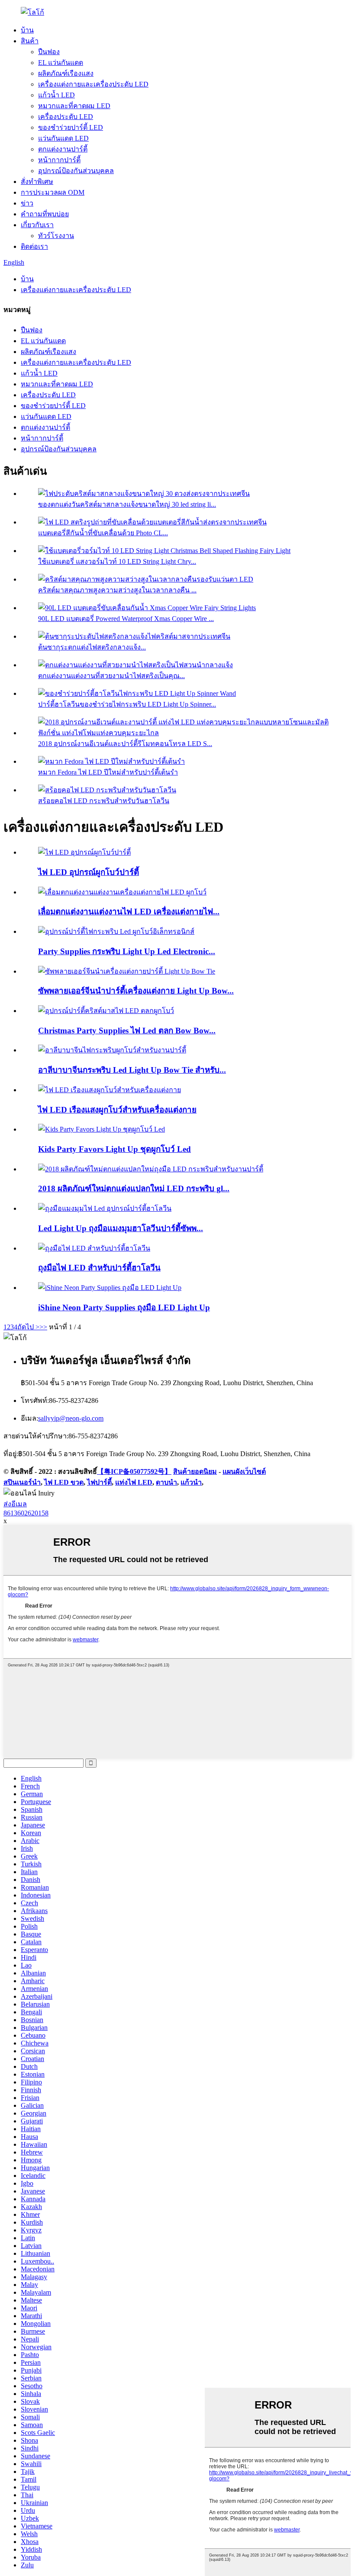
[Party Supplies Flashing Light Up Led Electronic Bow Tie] (116, 931)
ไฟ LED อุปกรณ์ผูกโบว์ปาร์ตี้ (89, 872)
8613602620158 (26, 1513)
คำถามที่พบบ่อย (45, 214)
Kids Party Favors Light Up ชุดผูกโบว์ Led (115, 1149)
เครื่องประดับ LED (66, 117)
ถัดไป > (28, 1327)
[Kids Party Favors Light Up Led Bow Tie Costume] (102, 1129)
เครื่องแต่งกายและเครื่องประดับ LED (93, 84)
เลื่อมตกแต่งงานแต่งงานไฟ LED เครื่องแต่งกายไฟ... (129, 912)
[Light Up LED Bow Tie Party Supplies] (84, 852)
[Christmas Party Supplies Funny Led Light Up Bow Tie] (106, 1011)
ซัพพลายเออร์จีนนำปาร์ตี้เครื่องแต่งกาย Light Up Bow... (136, 991)
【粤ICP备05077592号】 (134, 1471)
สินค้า (30, 41)
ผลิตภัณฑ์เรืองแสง (66, 73)
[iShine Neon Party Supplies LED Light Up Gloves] (110, 1288)
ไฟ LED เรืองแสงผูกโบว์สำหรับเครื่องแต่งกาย (117, 1110)
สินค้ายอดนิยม (195, 1471)
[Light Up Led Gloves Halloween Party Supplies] (94, 1248)
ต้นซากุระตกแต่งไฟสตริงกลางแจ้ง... (92, 647)
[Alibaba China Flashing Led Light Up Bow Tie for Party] (112, 1050)
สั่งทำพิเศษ (37, 182)
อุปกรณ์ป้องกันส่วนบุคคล (76, 171)
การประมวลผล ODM (53, 192)
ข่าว (27, 203)
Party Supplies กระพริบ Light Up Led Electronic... (127, 951)
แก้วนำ (191, 1482)
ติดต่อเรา (34, 246)
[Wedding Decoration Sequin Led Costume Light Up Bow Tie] (122, 892)
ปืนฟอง (49, 52)
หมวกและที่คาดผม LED (74, 106)
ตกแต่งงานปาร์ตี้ (63, 149)
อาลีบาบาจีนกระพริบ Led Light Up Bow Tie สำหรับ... (132, 1070)
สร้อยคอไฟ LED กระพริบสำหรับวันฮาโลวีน (104, 801)
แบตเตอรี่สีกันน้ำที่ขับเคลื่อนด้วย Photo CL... (103, 533)
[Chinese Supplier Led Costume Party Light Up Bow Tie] (127, 971)
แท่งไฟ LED (134, 1482)
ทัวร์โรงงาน (56, 236)
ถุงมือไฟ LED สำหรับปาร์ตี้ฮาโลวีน (99, 1268)
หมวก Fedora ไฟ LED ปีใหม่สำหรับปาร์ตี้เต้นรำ (108, 772)
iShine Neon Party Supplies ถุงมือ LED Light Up (124, 1307)
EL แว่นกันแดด (61, 63)
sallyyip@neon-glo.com (71, 1418)
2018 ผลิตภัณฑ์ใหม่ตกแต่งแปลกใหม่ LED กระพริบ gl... (134, 1188)
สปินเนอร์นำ (22, 1482)
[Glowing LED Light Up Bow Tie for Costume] (110, 1090)
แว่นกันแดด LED (63, 138)
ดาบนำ (166, 1482)
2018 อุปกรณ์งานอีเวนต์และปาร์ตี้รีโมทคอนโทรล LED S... (125, 744)
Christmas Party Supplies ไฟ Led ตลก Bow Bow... (127, 1031)
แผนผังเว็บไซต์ (244, 1471)
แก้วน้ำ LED (56, 95)
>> (43, 1327)
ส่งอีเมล (15, 1504)
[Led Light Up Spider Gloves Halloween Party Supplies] (105, 1208)
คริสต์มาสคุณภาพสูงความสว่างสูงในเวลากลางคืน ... (117, 590)
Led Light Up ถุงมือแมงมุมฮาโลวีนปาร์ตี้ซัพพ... (121, 1228)
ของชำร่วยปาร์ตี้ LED (71, 127)
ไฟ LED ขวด (64, 1482)
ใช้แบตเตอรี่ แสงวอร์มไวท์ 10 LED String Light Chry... (117, 561)
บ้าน (27, 30)
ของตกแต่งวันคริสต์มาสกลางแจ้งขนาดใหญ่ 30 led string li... (127, 504)
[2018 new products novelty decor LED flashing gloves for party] (151, 1169)
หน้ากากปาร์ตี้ (59, 160)
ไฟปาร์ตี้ (99, 1482)
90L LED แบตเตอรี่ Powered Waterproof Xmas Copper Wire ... (126, 619)
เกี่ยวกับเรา (37, 225)
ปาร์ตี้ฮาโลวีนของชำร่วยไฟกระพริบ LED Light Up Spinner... (127, 704)
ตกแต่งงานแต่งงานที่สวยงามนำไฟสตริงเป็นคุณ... (111, 676)
